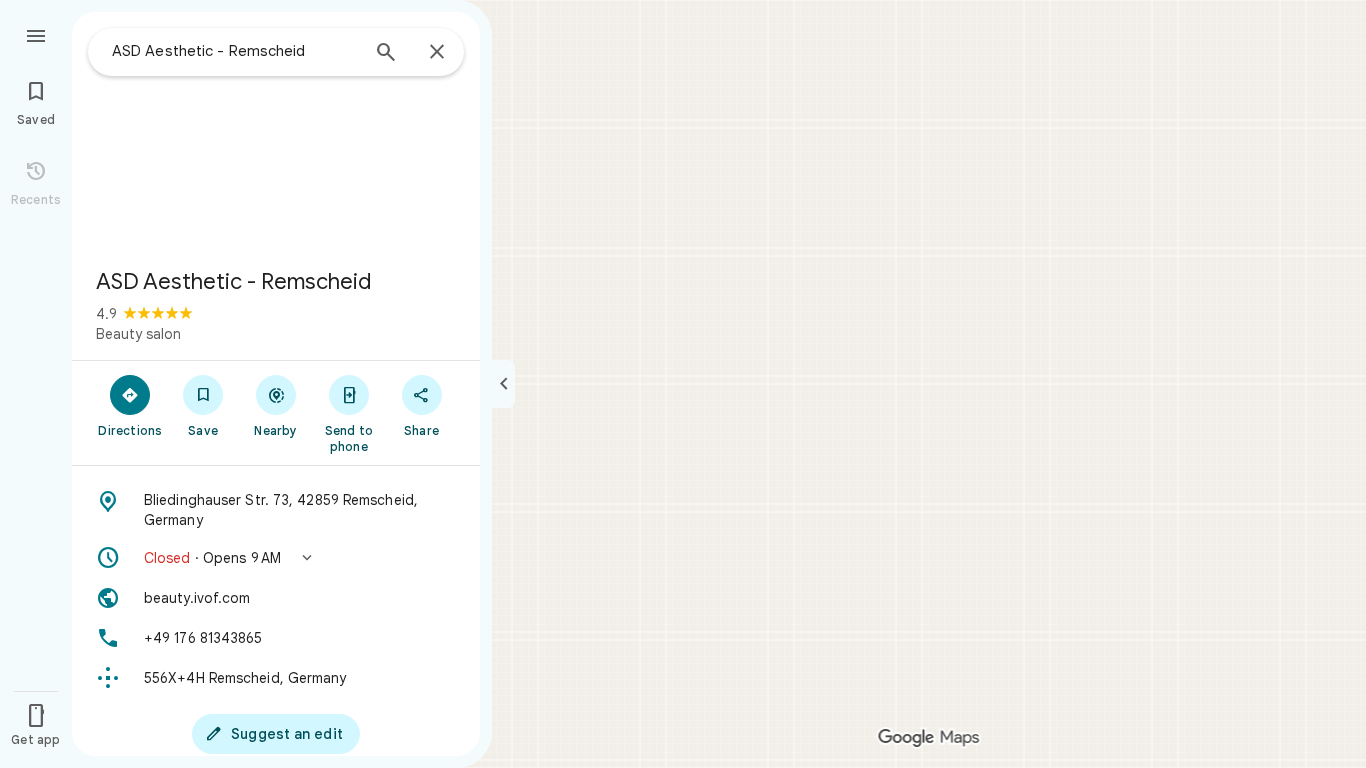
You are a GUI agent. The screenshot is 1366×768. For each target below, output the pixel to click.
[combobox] (235, 51)
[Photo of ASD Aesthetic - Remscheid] (276, 132)
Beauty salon (138, 334)
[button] (276, 558)
